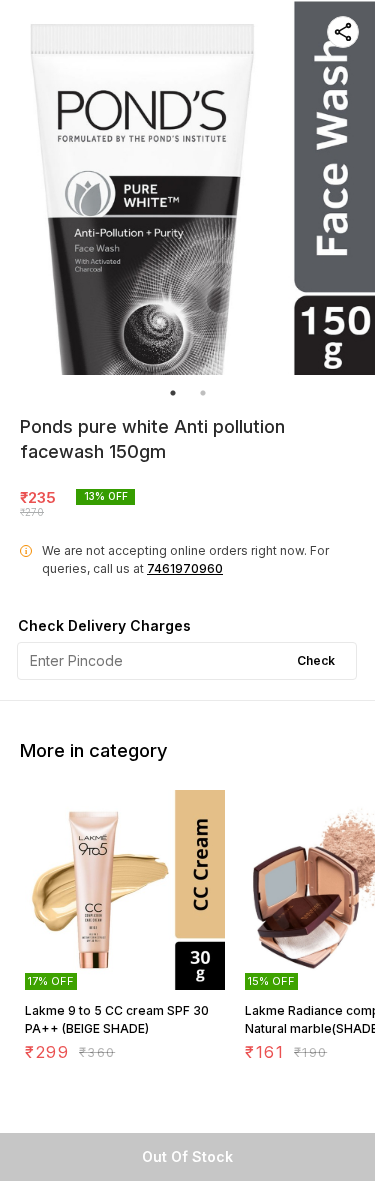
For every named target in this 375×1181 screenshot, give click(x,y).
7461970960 (185, 568)
